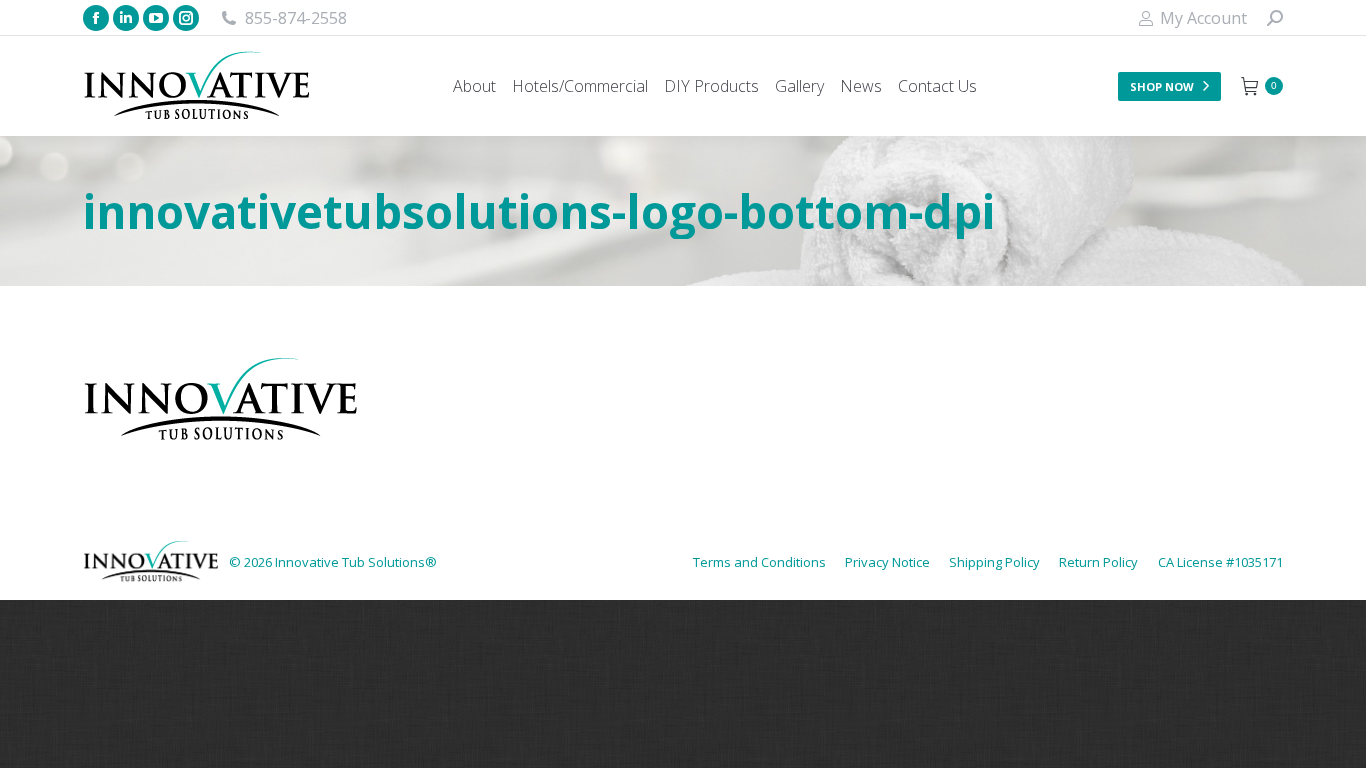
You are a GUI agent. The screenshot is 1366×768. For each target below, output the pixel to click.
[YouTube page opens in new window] (156, 18)
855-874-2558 (296, 18)
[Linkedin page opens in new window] (126, 18)
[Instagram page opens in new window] (186, 18)
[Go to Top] (1336, 738)
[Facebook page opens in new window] (96, 18)
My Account (1203, 18)
